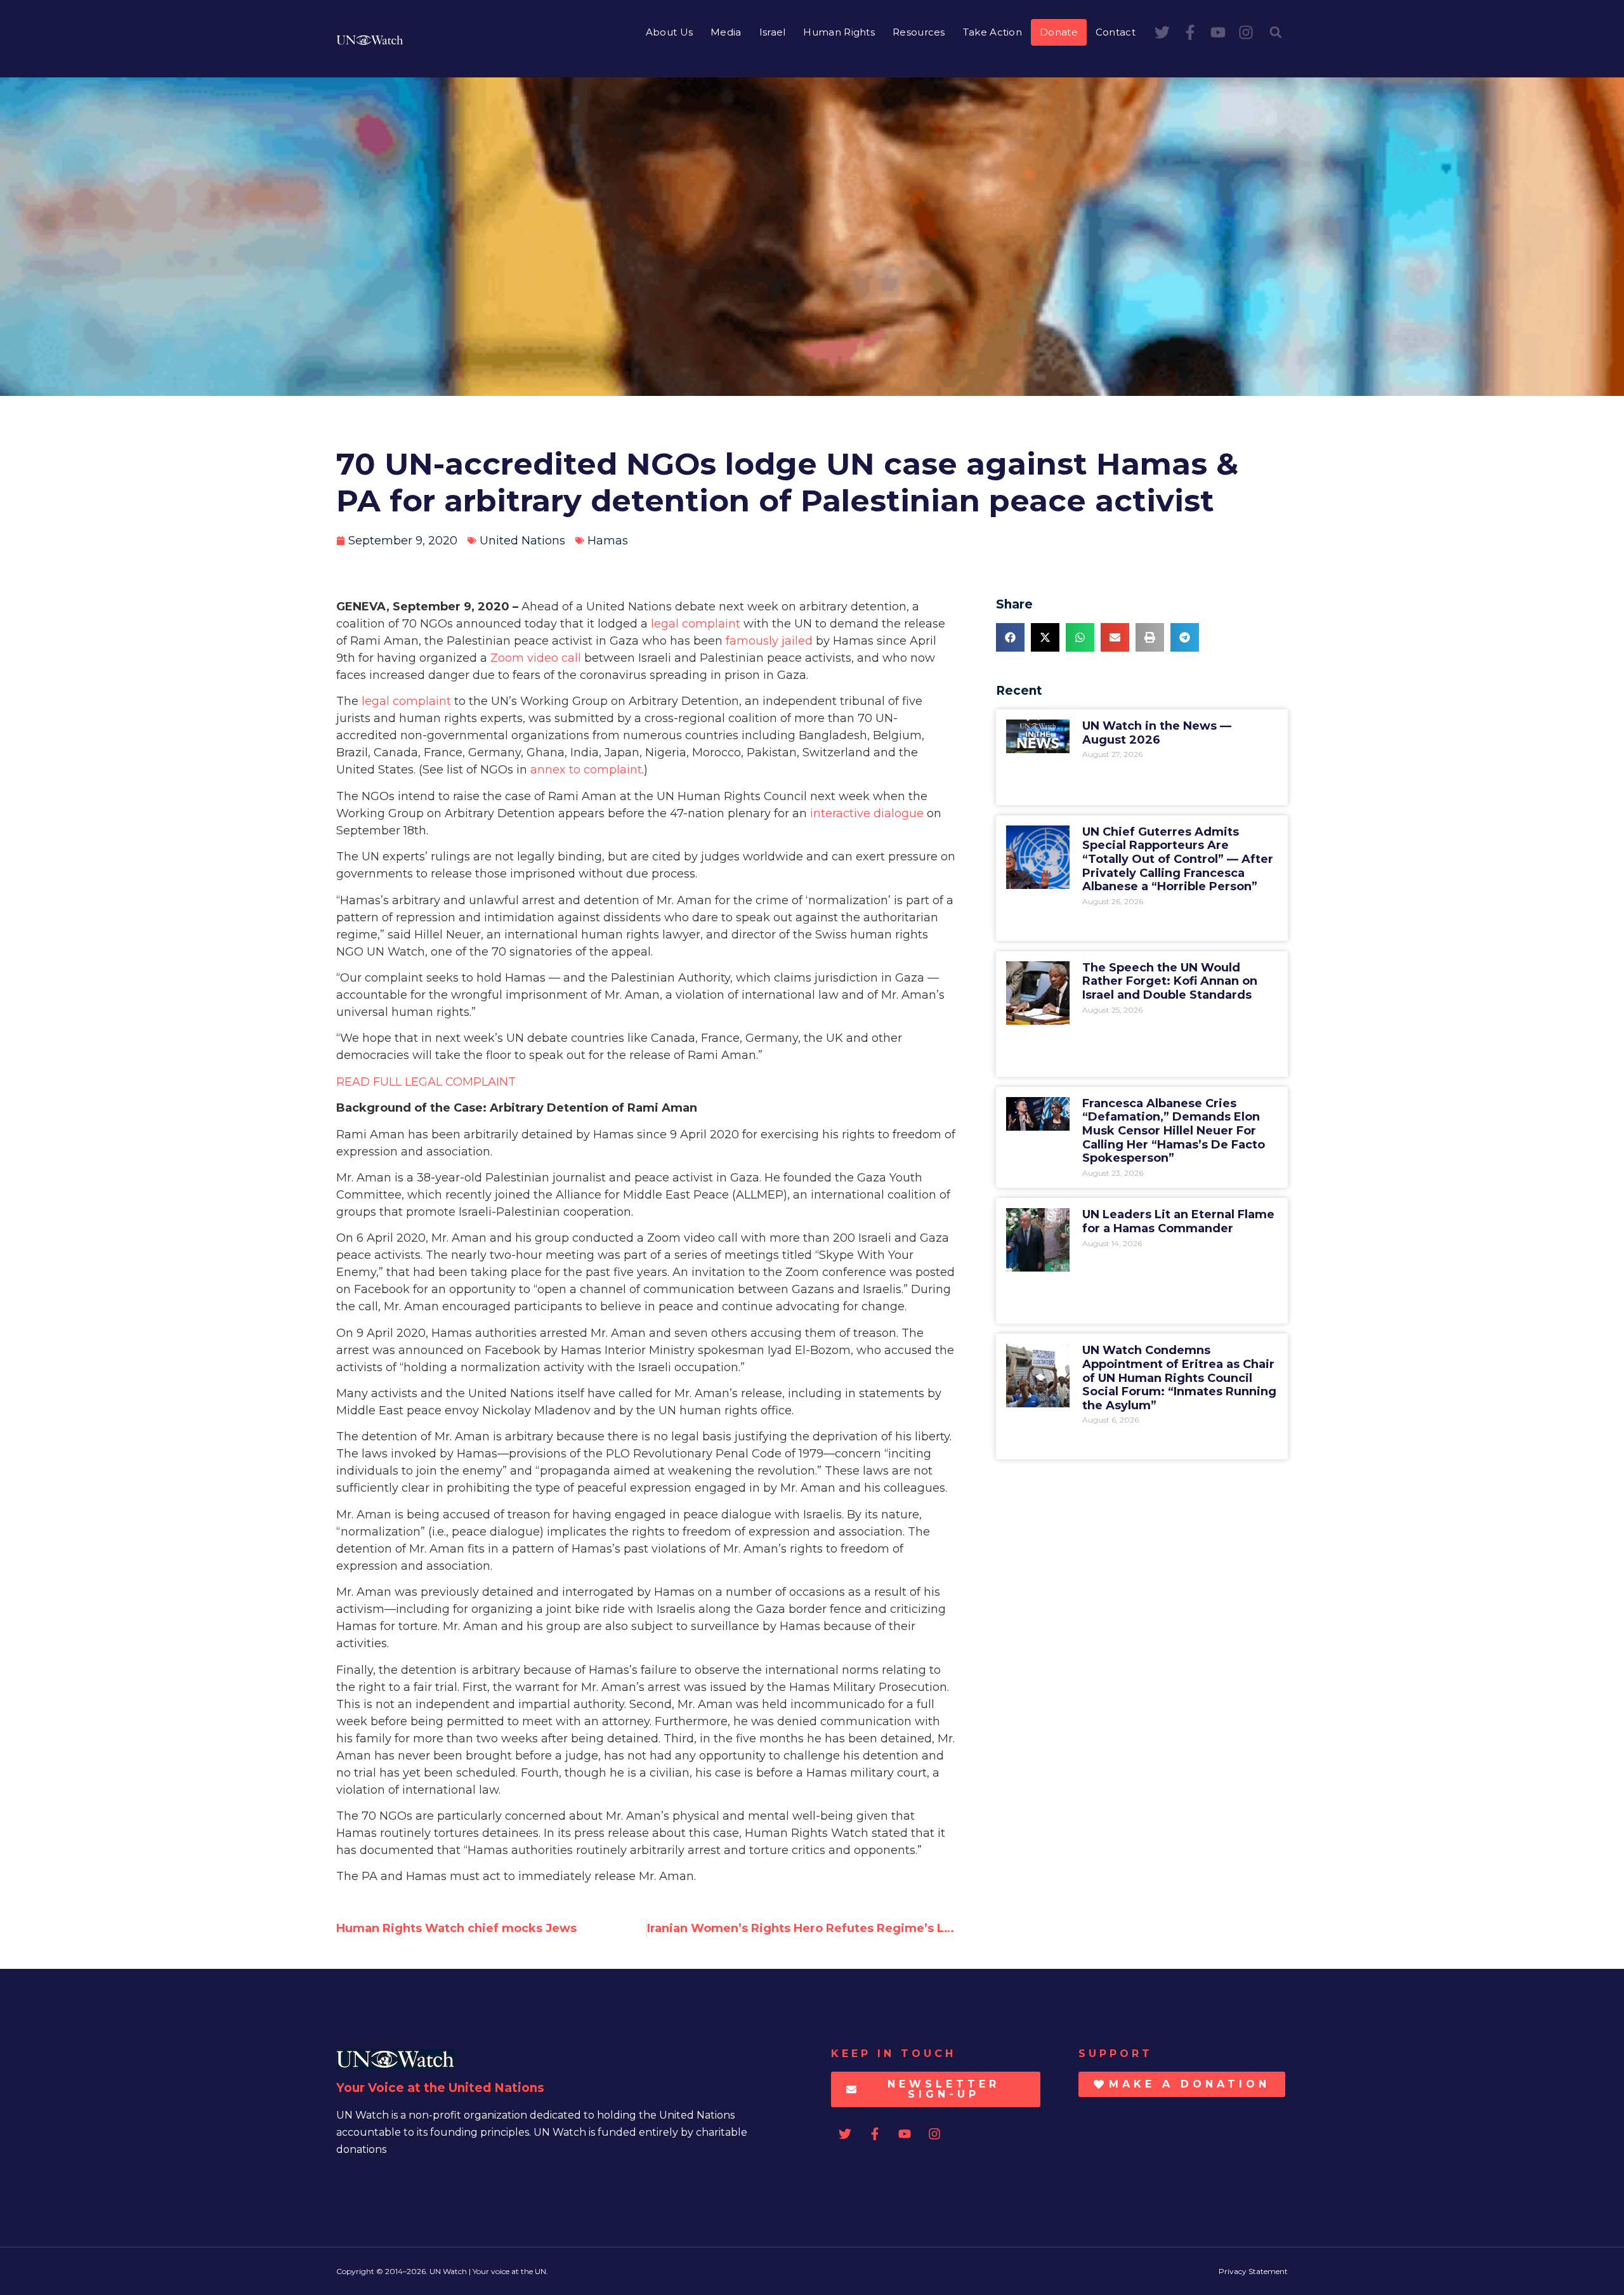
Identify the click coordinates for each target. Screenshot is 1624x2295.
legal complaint (696, 624)
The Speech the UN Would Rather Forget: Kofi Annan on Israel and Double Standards (1170, 981)
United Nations (522, 541)
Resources (919, 32)
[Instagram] (1246, 32)
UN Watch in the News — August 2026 (1157, 733)
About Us (669, 32)
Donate (1059, 32)
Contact (1116, 32)
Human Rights (839, 32)
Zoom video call (536, 658)
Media (726, 32)
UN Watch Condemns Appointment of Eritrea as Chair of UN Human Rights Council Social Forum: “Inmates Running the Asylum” (1179, 1378)
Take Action (992, 32)
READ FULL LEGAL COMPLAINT (426, 1082)
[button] (1276, 32)
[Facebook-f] (1190, 32)
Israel (773, 32)
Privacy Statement (1253, 2271)
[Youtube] (1218, 32)
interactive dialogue (867, 813)
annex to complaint (586, 770)
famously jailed (769, 641)
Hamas (608, 541)
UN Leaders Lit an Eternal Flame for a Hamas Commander (1178, 1221)
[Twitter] (1162, 32)
